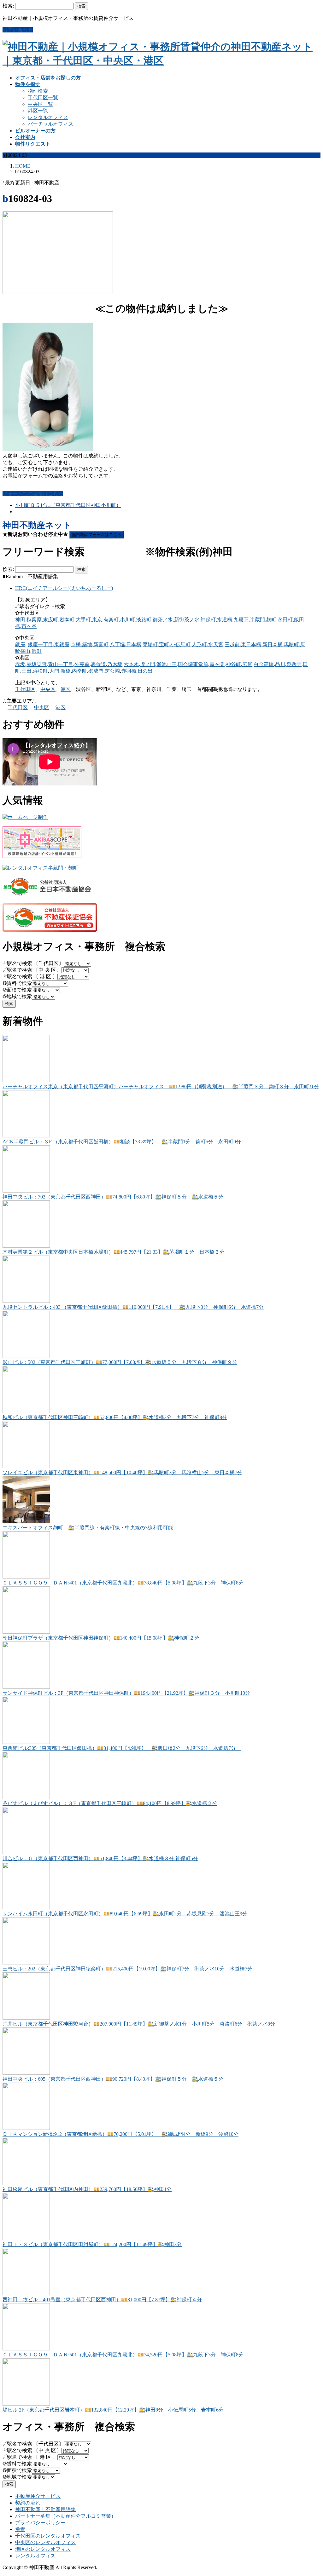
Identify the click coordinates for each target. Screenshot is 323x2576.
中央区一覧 (40, 104)
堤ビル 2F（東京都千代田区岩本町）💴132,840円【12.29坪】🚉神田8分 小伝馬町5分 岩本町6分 (113, 2410)
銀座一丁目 (40, 644)
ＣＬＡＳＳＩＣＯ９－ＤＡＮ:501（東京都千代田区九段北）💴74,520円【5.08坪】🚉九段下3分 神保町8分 (123, 2355)
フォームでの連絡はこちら (33, 494)
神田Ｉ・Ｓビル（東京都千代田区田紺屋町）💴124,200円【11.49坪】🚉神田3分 (92, 2244)
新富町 (101, 644)
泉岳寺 (294, 664)
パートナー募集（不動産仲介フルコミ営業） (66, 2516)
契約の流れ (28, 2503)
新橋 (66, 671)
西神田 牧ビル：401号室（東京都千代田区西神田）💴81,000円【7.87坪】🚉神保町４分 (102, 2300)
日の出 (145, 671)
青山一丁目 (61, 664)
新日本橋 (273, 644)
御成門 (96, 671)
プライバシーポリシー (40, 2523)
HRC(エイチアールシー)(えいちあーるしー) (64, 588)
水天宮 (216, 644)
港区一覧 (38, 111)
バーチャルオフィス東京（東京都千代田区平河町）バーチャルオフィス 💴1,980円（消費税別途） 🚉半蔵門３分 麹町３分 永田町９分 (161, 1087)
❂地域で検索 (17, 996)
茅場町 (150, 644)
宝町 (164, 644)
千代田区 (25, 689)
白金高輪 (264, 664)
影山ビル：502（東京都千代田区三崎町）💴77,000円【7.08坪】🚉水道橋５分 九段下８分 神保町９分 (120, 1362)
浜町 (37, 651)
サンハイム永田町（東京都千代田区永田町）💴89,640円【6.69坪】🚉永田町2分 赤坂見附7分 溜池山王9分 (125, 1914)
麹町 (271, 620)
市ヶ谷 (29, 626)
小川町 (127, 620)
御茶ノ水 (163, 620)
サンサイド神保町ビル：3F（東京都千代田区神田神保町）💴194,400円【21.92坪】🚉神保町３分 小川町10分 (126, 1693)
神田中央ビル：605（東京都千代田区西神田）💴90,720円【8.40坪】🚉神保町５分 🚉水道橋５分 (113, 2079)
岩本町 (67, 620)
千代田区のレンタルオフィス (48, 2536)
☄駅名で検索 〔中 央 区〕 (32, 970)
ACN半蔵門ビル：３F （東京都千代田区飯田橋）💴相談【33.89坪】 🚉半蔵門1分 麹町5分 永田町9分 (122, 1142)
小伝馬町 (180, 644)
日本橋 (134, 644)
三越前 (232, 644)
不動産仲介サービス (38, 2496)
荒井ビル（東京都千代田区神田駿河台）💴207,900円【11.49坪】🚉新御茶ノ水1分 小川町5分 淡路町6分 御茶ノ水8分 (139, 2024)
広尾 (247, 664)
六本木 (131, 664)
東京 (97, 620)
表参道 (98, 664)
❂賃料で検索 (17, 983)
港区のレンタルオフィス (43, 2549)
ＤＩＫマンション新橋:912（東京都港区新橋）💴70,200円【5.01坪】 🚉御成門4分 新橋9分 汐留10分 (120, 2134)
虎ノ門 (148, 664)
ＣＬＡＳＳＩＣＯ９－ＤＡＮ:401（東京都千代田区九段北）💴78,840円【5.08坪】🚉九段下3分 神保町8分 (123, 1583)
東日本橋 (251, 644)
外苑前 (82, 664)
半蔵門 (257, 620)
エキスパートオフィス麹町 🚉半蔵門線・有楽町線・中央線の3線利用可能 (88, 1528)
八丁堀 (117, 644)
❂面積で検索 (17, 990)
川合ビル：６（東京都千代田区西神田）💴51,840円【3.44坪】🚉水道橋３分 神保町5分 (100, 1858)
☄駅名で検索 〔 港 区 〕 (30, 977)
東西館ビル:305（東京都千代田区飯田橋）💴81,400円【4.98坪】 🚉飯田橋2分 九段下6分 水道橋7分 (122, 1748)
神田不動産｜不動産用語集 (45, 2509)
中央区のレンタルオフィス (45, 2542)
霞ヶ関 (217, 664)
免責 (20, 2529)
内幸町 (79, 671)
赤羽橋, (129, 671)
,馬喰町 (291, 644)
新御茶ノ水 (187, 620)
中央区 (48, 689)
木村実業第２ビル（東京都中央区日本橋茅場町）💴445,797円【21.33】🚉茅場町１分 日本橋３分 (114, 1252)
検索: (8, 6)
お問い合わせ (18, 30)
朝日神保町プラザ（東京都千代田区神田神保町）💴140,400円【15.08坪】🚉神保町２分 (101, 1638)
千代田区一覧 (43, 98)
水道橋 (225, 620)
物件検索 (38, 91)
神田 (20, 620)
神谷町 (233, 664)
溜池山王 (167, 664)
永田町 (285, 620)
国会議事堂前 (193, 664)
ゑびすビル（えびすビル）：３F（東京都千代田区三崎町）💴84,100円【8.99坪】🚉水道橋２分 (110, 1803)
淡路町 (144, 620)
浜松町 (40, 671)
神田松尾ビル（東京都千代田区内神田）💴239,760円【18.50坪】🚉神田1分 (87, 2189)
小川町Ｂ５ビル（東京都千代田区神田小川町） (68, 505)
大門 (54, 671)
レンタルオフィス (48, 117)
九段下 (241, 620)
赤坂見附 (37, 664)
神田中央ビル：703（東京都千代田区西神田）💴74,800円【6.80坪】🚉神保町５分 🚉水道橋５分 (113, 1197)
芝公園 (112, 671)
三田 (26, 671)
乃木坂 (115, 664)
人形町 (199, 644)
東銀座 (62, 644)
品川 (280, 664)
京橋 (76, 644)
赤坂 (20, 664)
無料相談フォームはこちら (97, 535)
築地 (87, 644)
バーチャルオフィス (50, 124)
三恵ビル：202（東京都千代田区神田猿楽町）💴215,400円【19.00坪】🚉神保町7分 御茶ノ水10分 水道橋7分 (127, 1969)
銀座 (20, 644)
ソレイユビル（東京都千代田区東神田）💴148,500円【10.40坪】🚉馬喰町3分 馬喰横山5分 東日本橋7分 (122, 1472)
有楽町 (111, 620)
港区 (66, 689)
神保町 (208, 620)
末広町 (50, 620)
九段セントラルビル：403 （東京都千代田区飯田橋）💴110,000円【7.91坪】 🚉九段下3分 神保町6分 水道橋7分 (133, 1307)
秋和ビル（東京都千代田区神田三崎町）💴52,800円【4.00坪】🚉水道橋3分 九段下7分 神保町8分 (115, 1417)
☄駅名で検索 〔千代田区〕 (33, 963)
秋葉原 (34, 620)
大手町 (83, 620)
